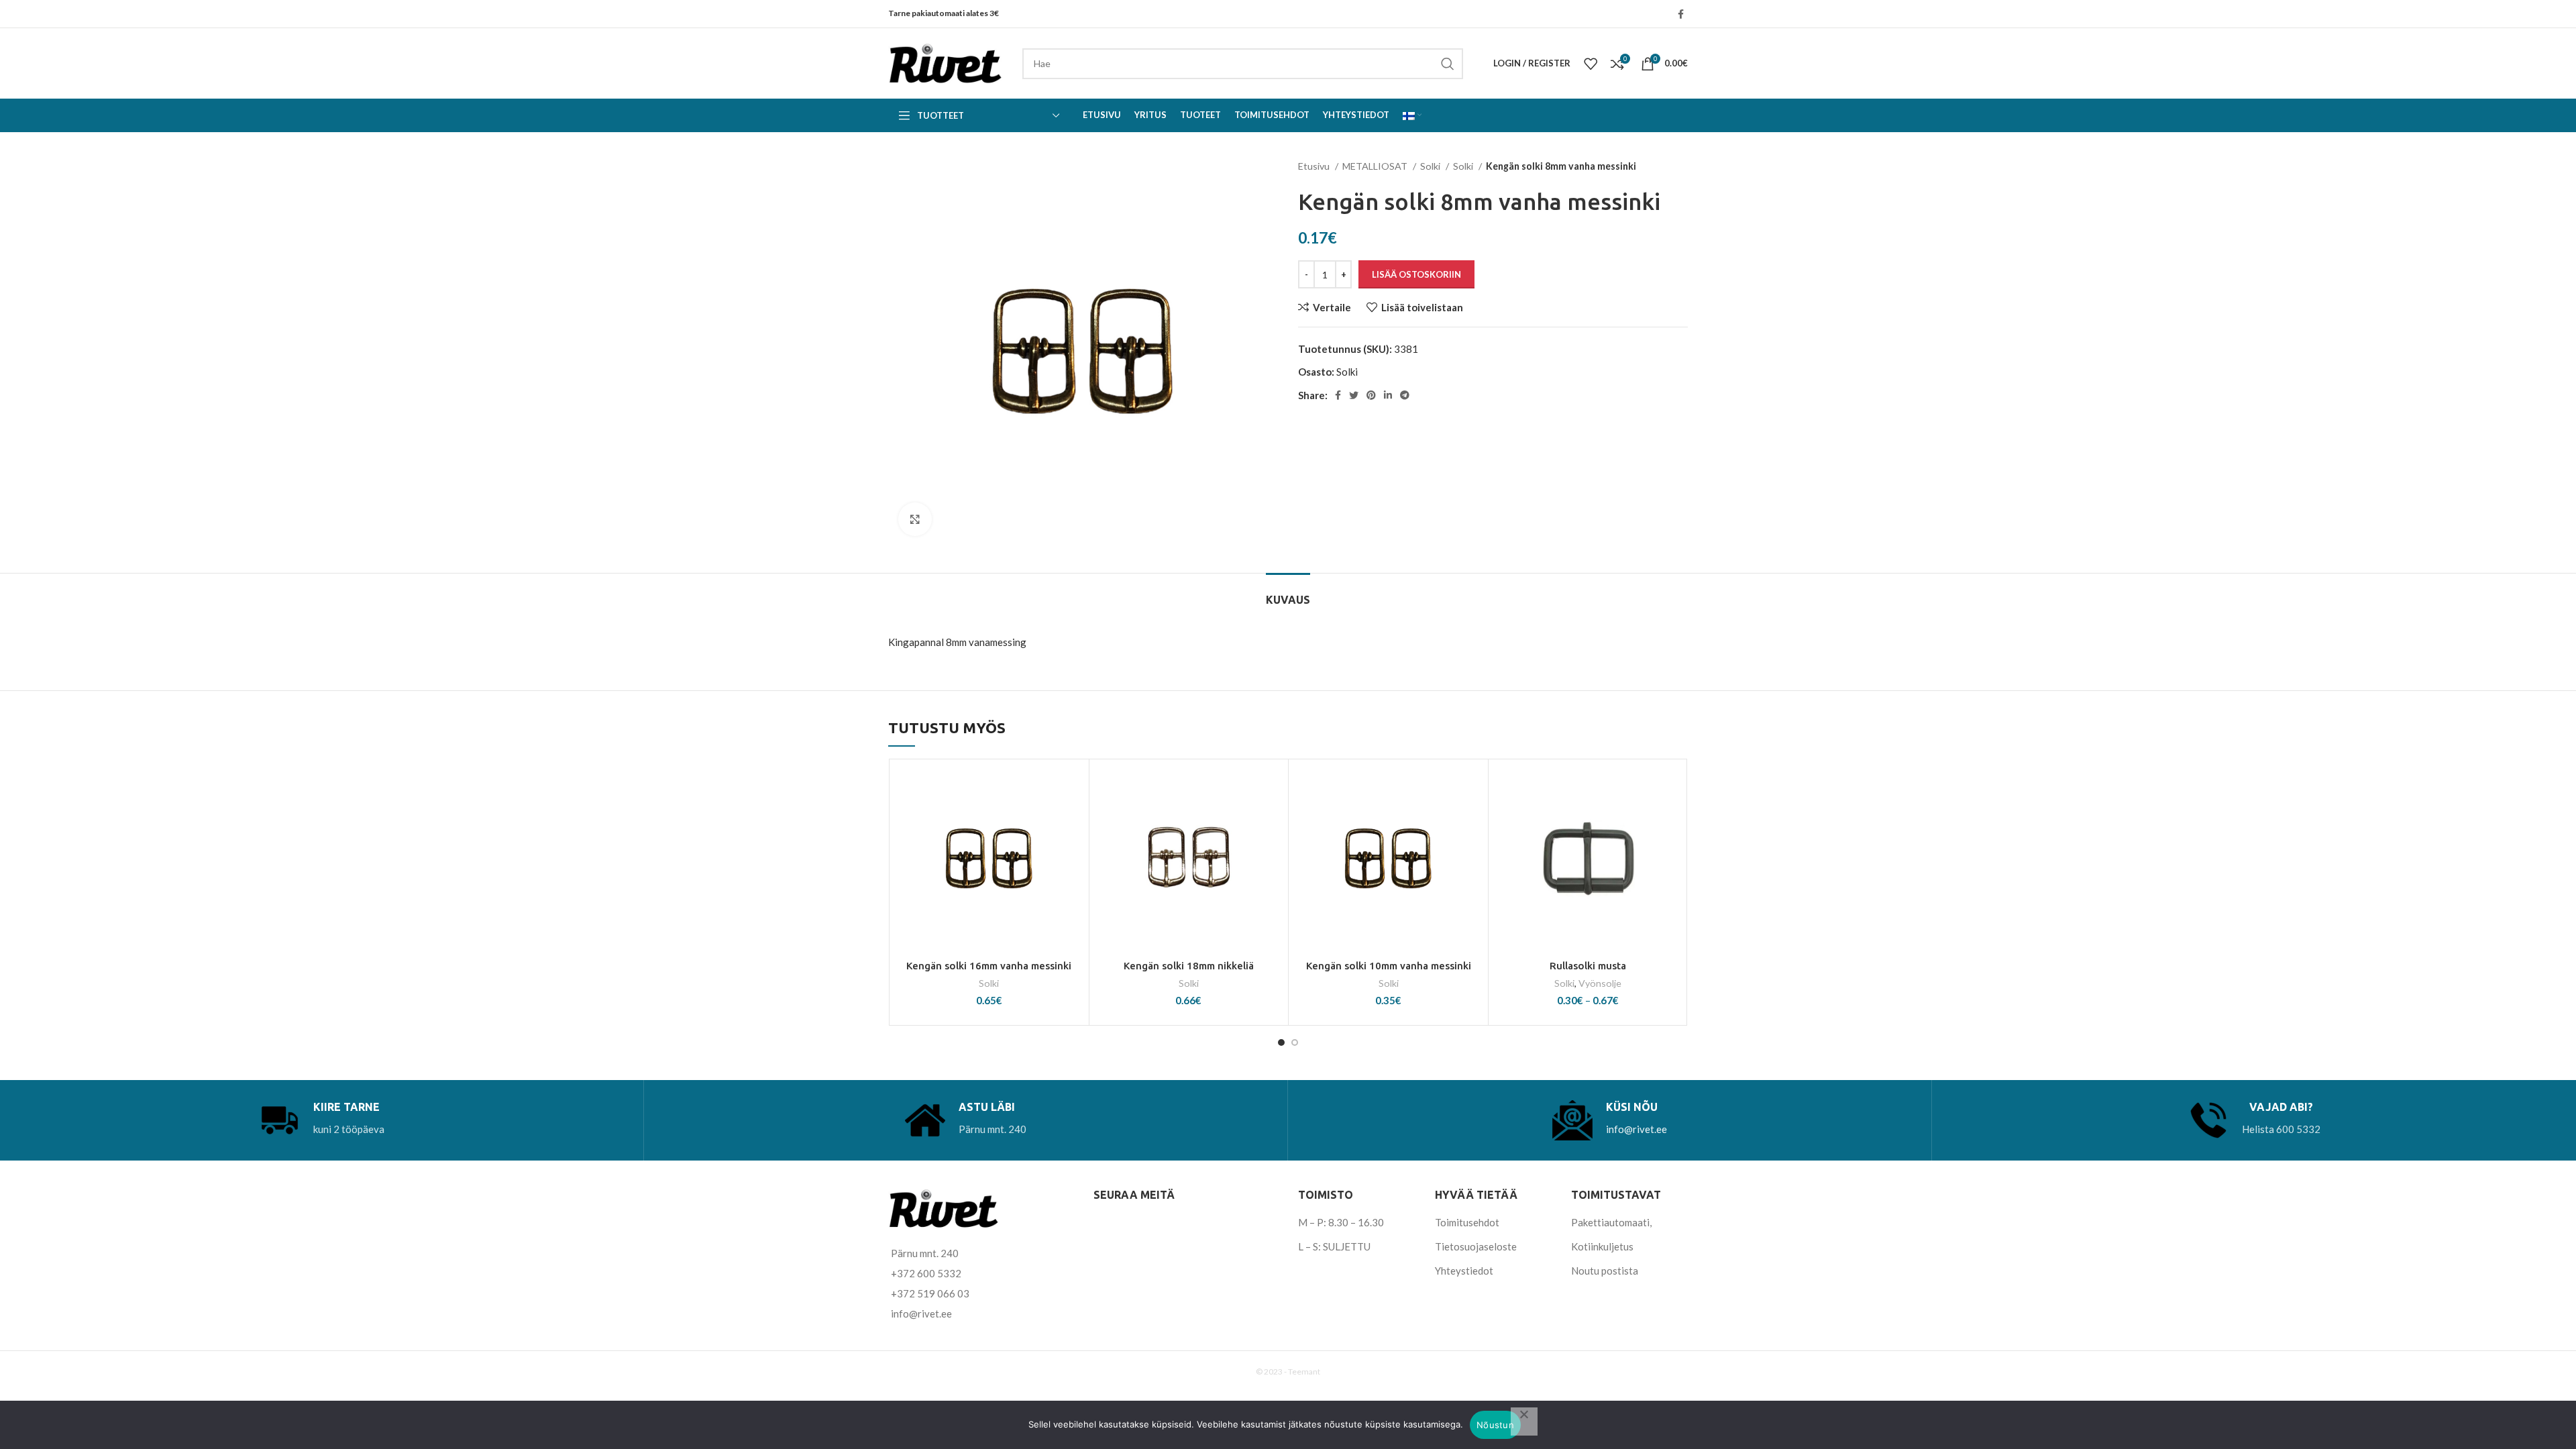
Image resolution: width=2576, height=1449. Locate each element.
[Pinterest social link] (1371, 395)
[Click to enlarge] (915, 519)
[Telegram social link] (1405, 395)
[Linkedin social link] (1388, 395)
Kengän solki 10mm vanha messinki (1389, 966)
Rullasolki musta (1588, 966)
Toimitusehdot (1467, 1222)
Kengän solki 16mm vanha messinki (989, 966)
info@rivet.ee (1636, 1129)
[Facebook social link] (1681, 14)
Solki (1431, 166)
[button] (1072, 818)
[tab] (1288, 593)
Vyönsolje (1600, 983)
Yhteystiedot (1464, 1271)
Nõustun (1495, 1425)
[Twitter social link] (1354, 395)
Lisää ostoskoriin (1416, 274)
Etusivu (1315, 166)
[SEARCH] (1448, 64)
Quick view (1072, 848)
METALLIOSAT (1376, 166)
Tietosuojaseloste (1476, 1246)
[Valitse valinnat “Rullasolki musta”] (1671, 818)
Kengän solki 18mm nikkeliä (1189, 966)
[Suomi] (1412, 115)
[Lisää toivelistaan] (1072, 788)
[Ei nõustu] (1524, 1421)
